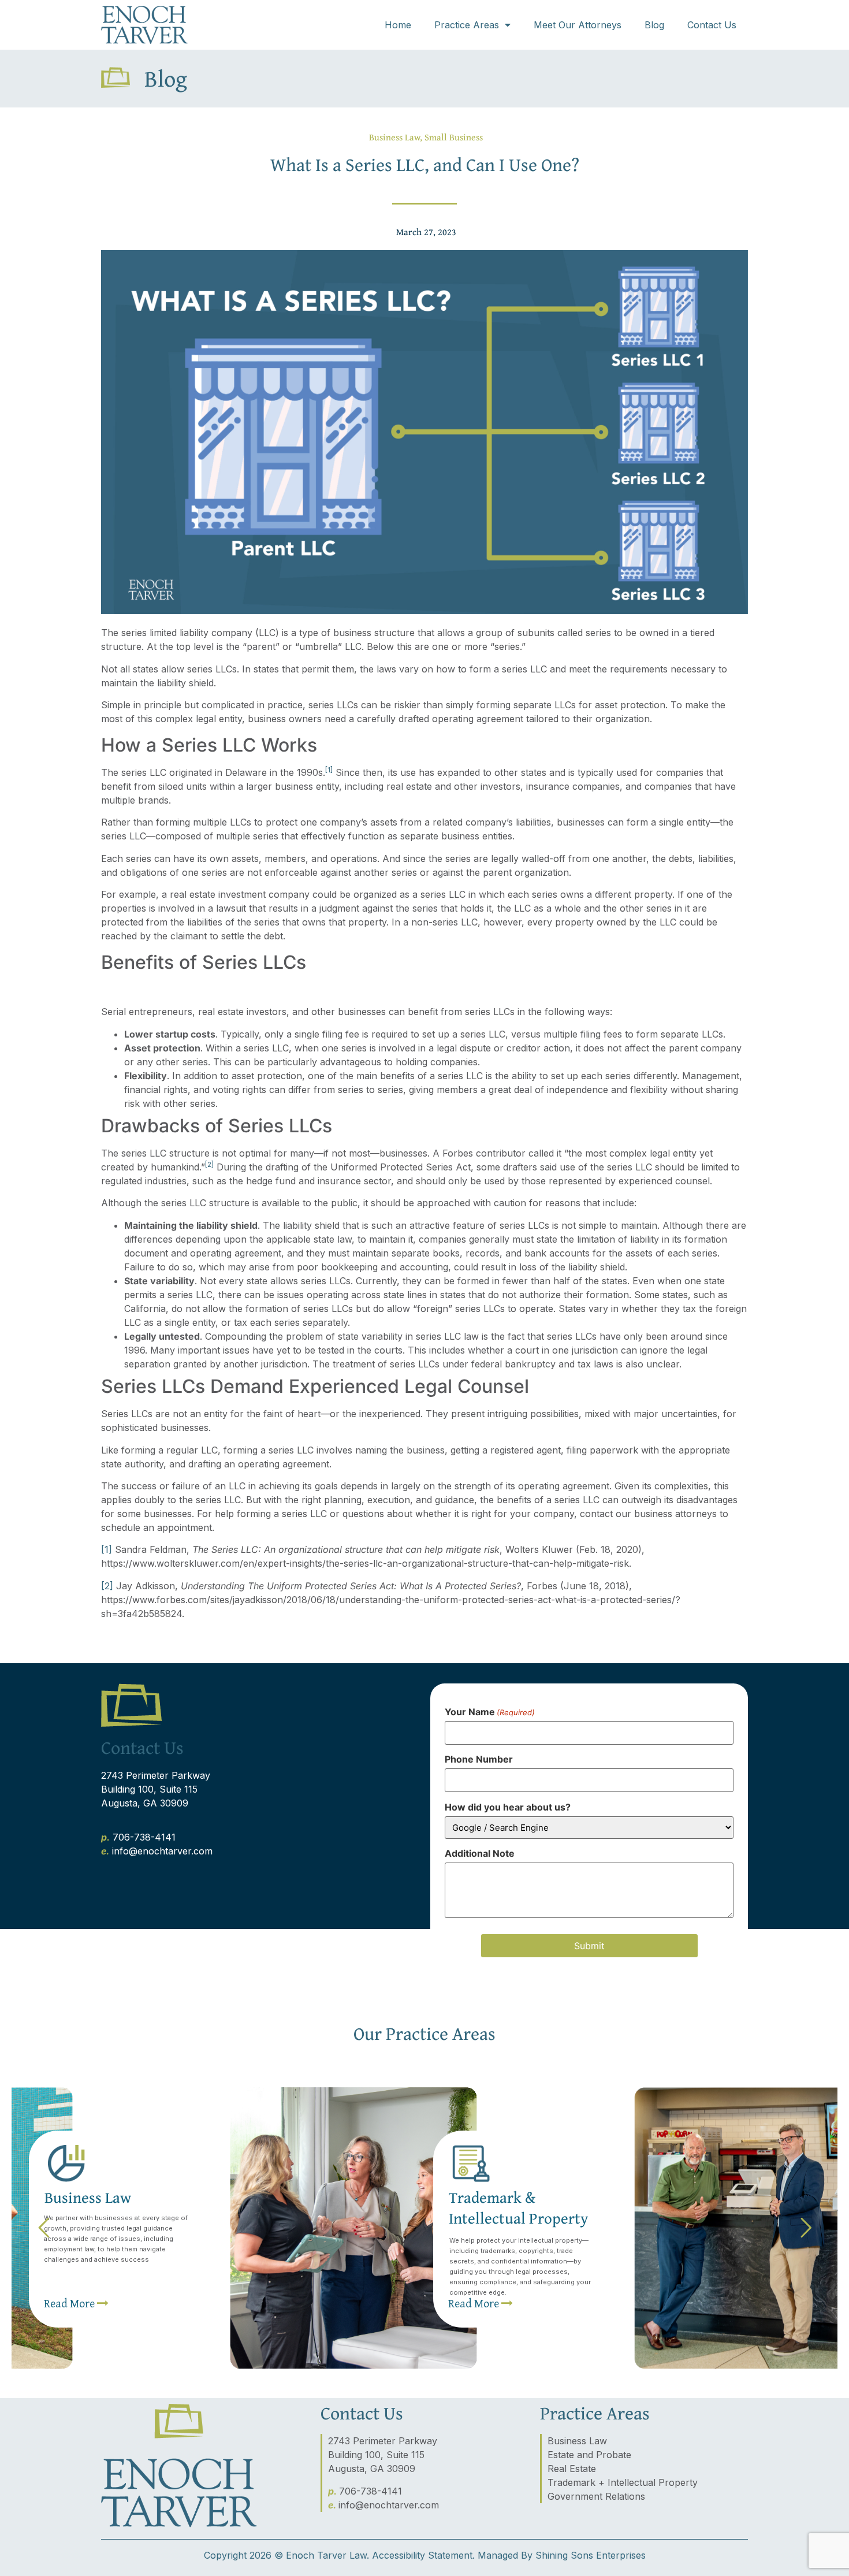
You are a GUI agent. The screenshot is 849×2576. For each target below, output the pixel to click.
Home (398, 25)
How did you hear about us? (508, 1807)
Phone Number (479, 1759)
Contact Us (712, 25)
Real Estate (572, 2469)
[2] (107, 1586)
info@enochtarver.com (162, 1851)
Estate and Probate (589, 2455)
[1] (107, 1549)
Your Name (490, 1712)
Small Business (454, 137)
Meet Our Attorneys (578, 25)
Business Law (394, 137)
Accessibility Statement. (423, 2555)
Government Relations (596, 2496)
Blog (654, 25)
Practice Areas (467, 25)
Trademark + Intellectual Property (623, 2482)
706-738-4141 (144, 1837)
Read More (475, 2303)
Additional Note (480, 1853)
